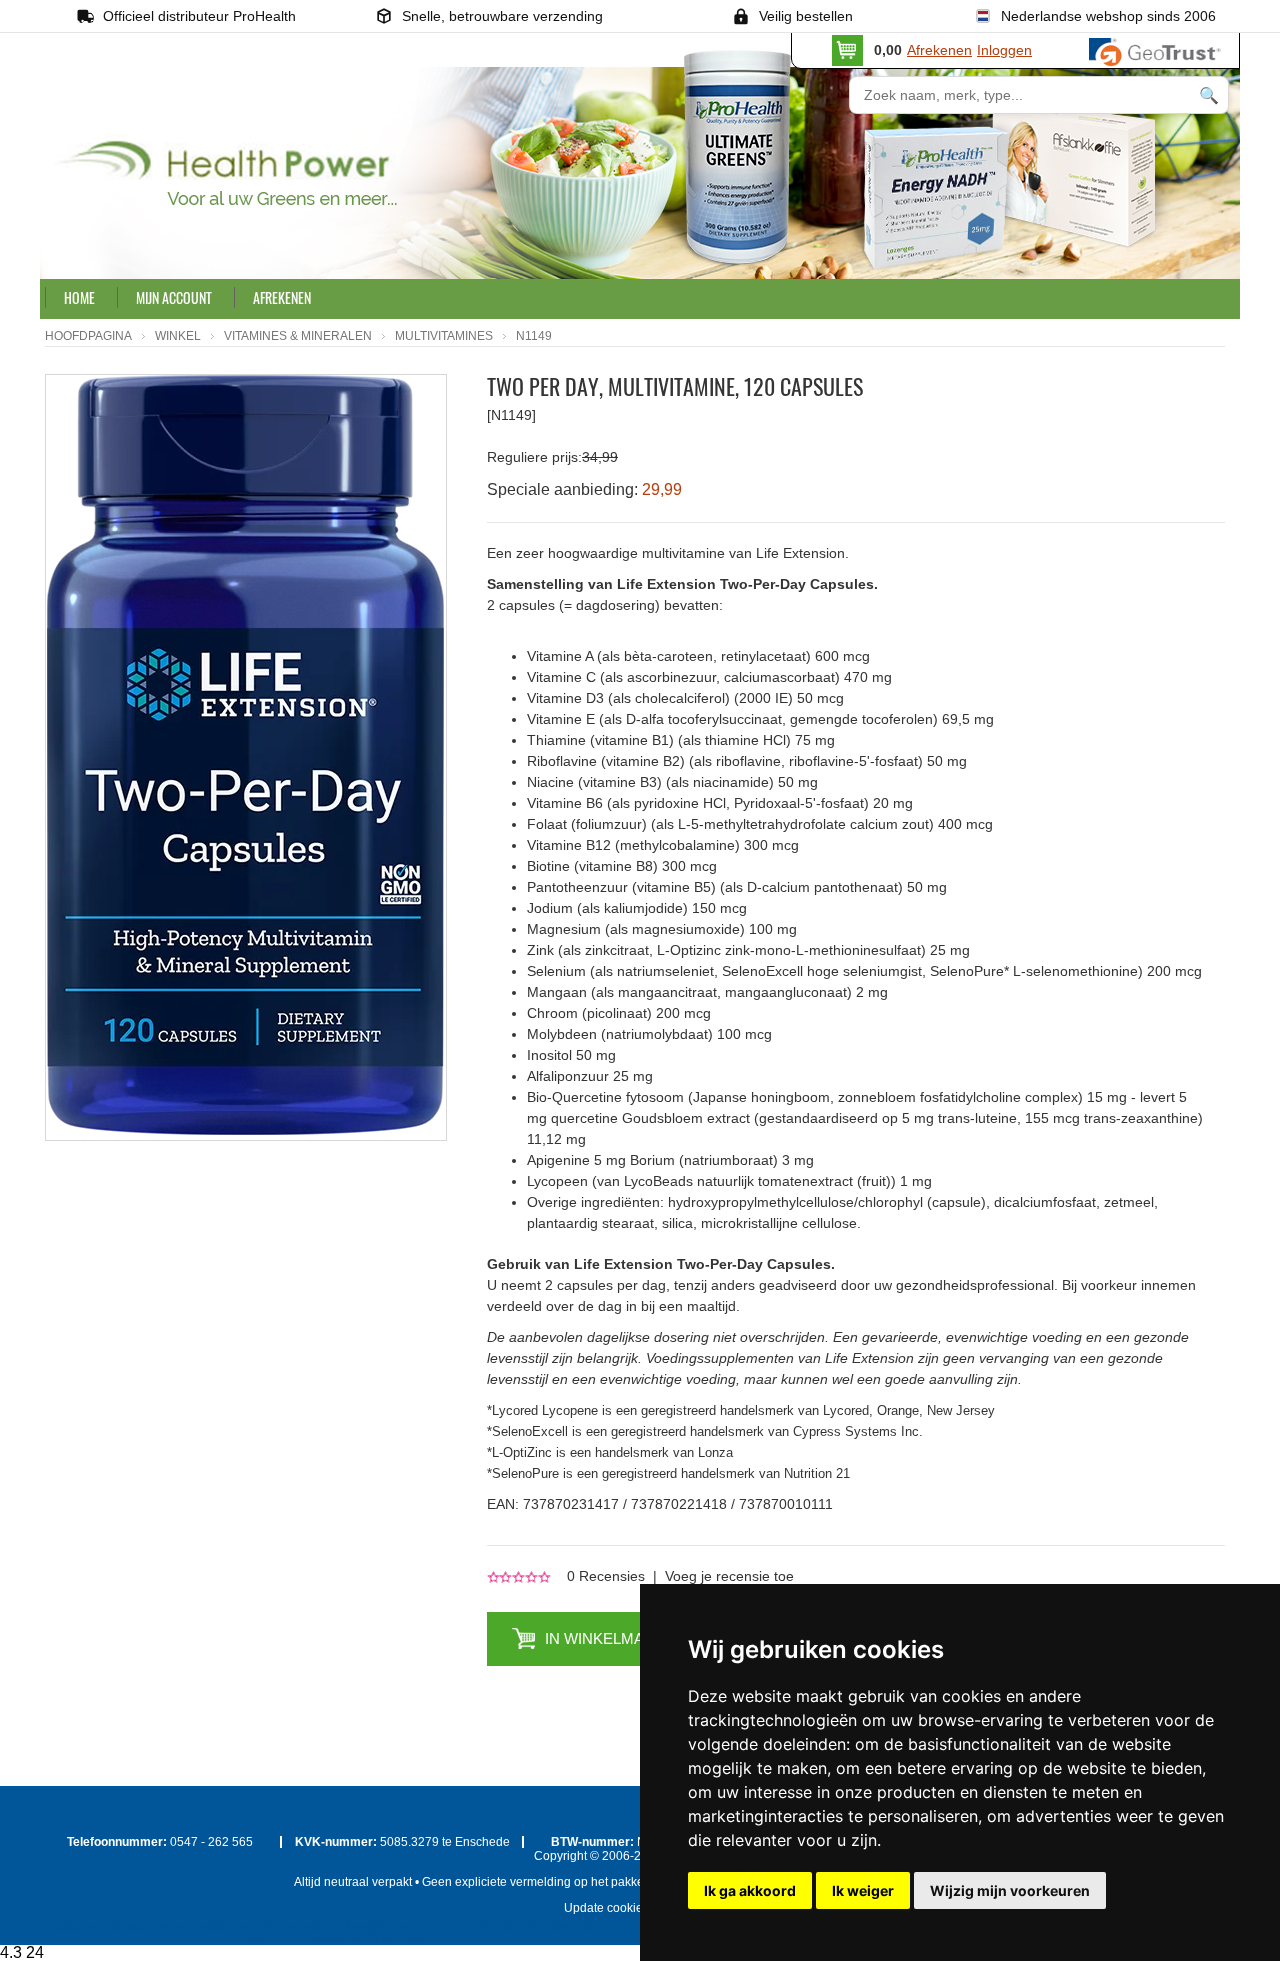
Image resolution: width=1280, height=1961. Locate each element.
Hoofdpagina (88, 336)
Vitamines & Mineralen (298, 336)
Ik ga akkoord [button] (750, 1890)
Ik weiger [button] (863, 1890)
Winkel (178, 336)
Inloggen (1004, 50)
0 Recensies (606, 1576)
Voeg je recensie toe (729, 1576)
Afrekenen (939, 50)
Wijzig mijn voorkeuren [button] (1010, 1890)
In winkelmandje (614, 1638)
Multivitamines (444, 336)
